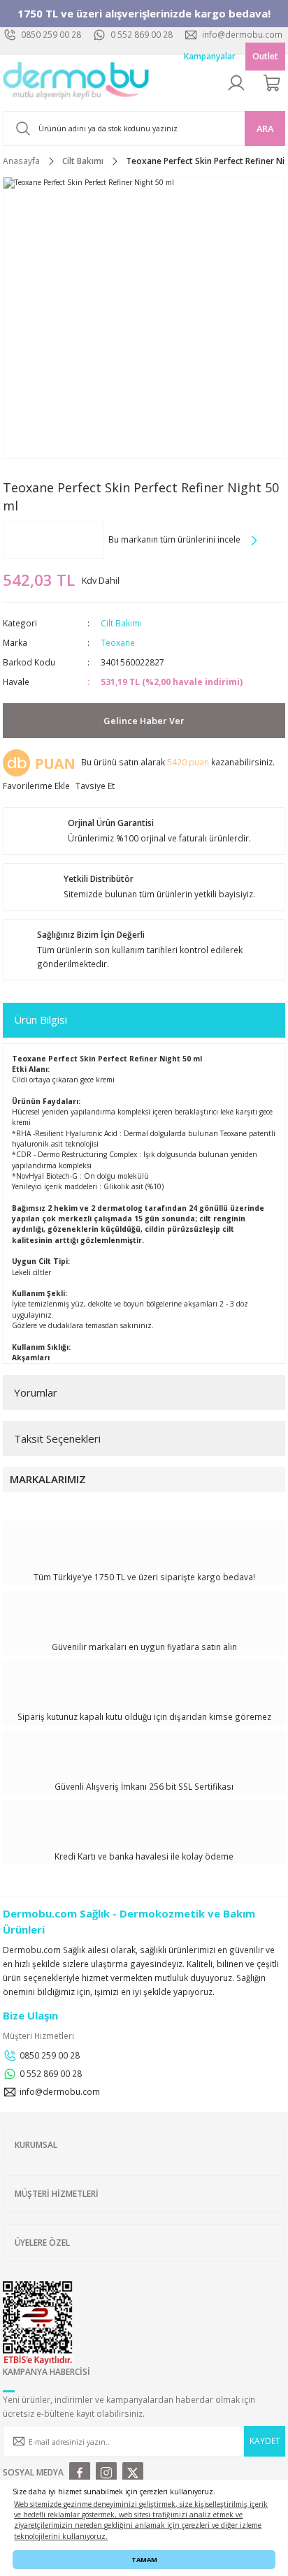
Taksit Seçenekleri (57, 1438)
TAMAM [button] (144, 2560)
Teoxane (118, 642)
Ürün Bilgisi (41, 1020)
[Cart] (273, 83)
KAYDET (265, 2441)
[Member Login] (236, 83)
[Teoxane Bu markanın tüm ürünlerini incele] (53, 540)
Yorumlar (36, 1392)
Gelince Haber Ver (144, 721)
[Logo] (76, 83)
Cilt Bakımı (121, 623)
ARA (265, 128)
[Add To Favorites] (36, 786)
